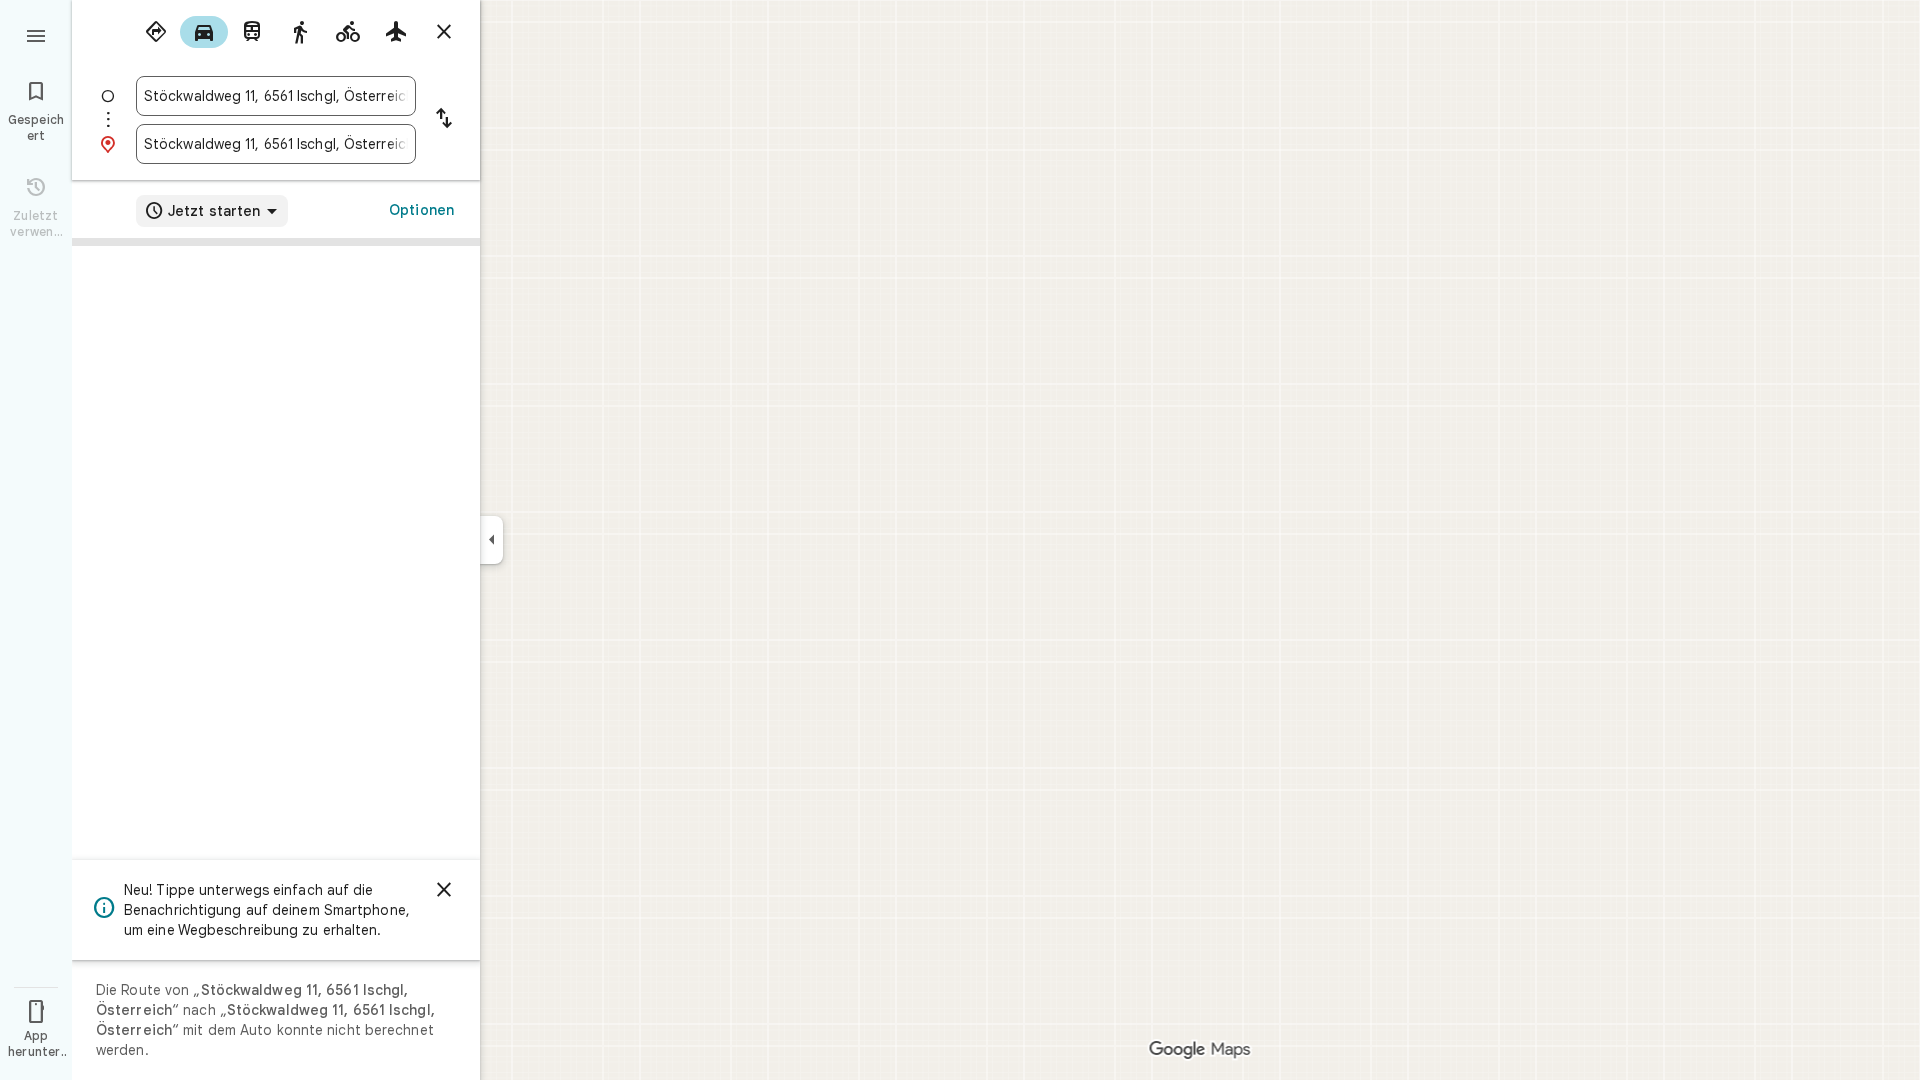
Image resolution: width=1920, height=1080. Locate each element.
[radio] (156, 32)
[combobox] (276, 96)
